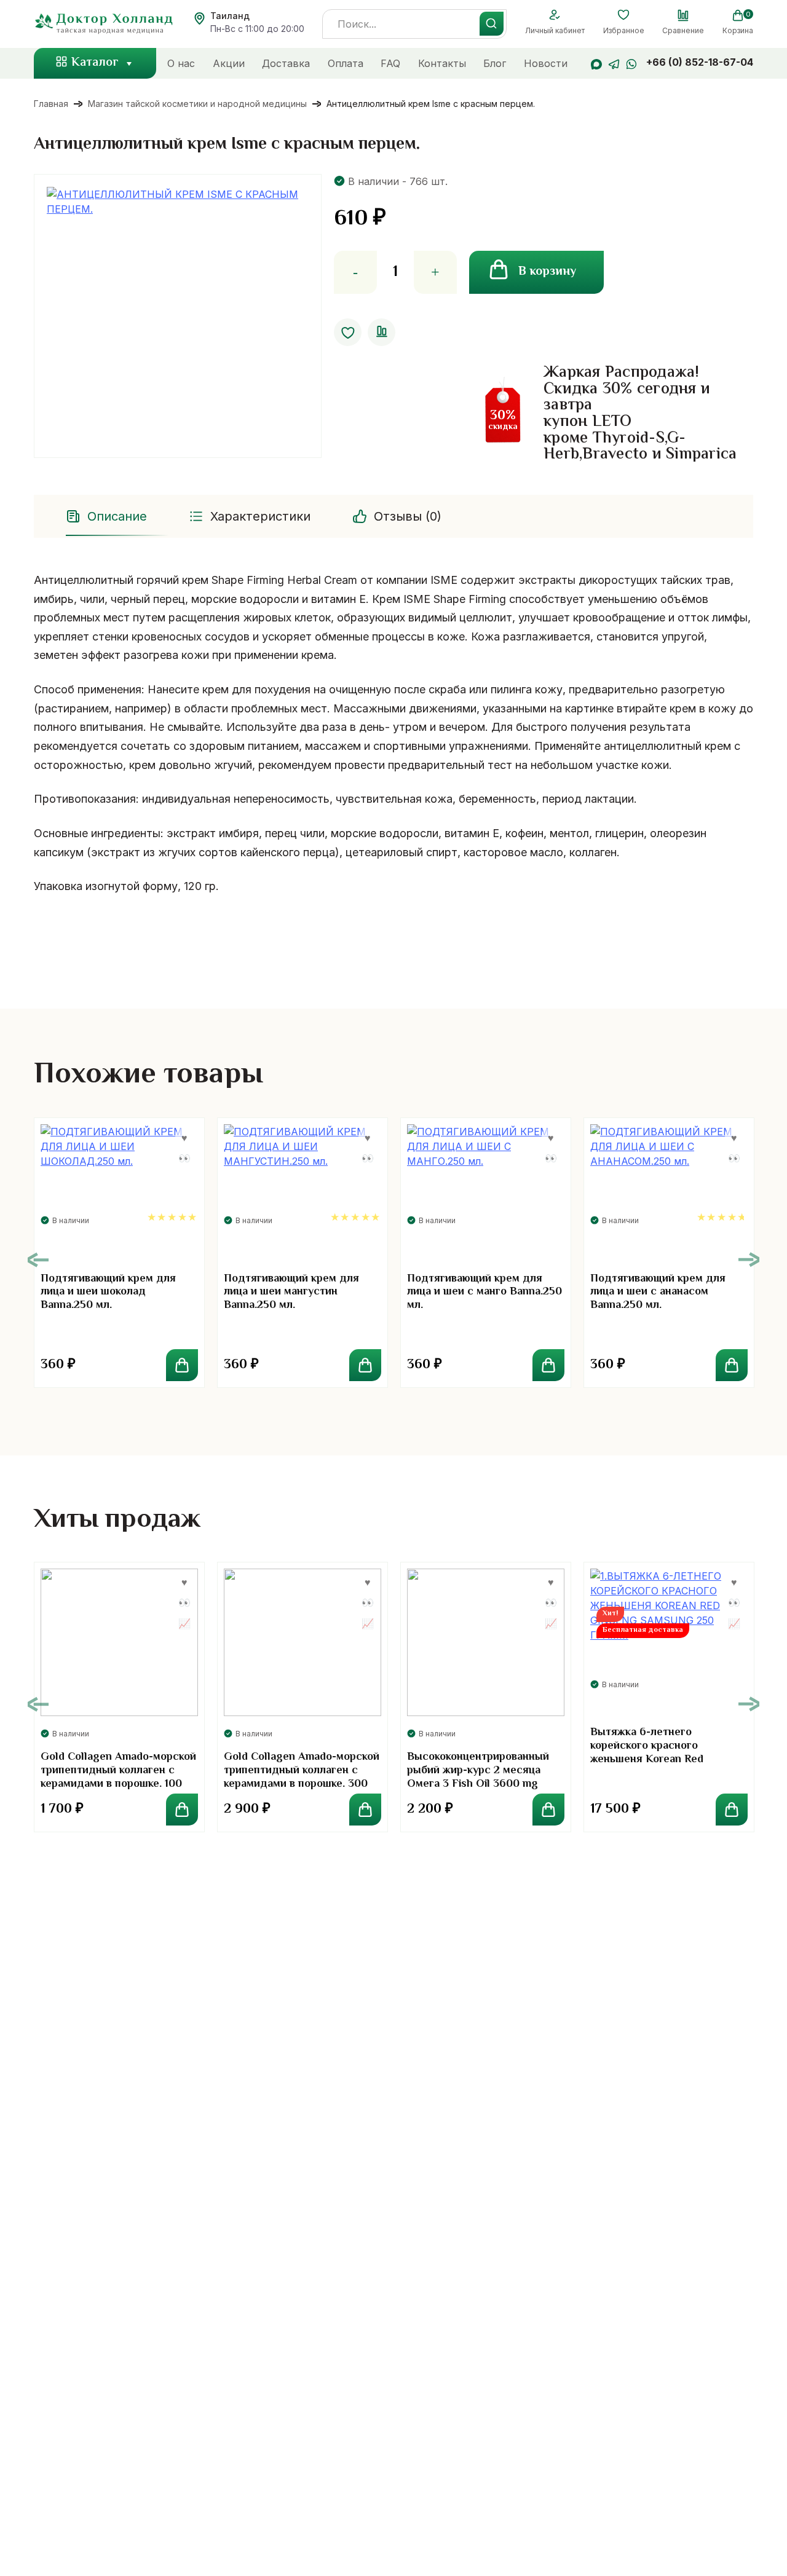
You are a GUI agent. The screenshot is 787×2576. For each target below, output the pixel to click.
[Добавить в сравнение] (382, 332)
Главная (51, 104)
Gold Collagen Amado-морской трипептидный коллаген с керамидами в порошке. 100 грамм (118, 1777)
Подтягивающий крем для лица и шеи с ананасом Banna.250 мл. (658, 1292)
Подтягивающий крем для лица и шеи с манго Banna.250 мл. (484, 1292)
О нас (181, 63)
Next (749, 1260)
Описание (117, 516)
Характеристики (260, 516)
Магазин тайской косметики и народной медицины (197, 104)
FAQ (390, 63)
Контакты (442, 63)
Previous (38, 1260)
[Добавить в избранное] (348, 332)
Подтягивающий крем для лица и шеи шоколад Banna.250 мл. (108, 1292)
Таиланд (230, 16)
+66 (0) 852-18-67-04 (700, 62)
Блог (495, 63)
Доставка (286, 63)
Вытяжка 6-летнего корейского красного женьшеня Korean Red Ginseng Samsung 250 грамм (663, 1753)
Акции (229, 63)
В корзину (547, 272)
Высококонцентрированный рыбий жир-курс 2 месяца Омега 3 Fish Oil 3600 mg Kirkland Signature (478, 1777)
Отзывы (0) (408, 516)
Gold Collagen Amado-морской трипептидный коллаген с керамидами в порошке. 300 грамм (302, 1777)
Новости (546, 63)
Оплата (346, 63)
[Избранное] (624, 15)
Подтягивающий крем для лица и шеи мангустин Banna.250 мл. (291, 1292)
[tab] (108, 516)
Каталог (95, 63)
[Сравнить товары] (683, 15)
